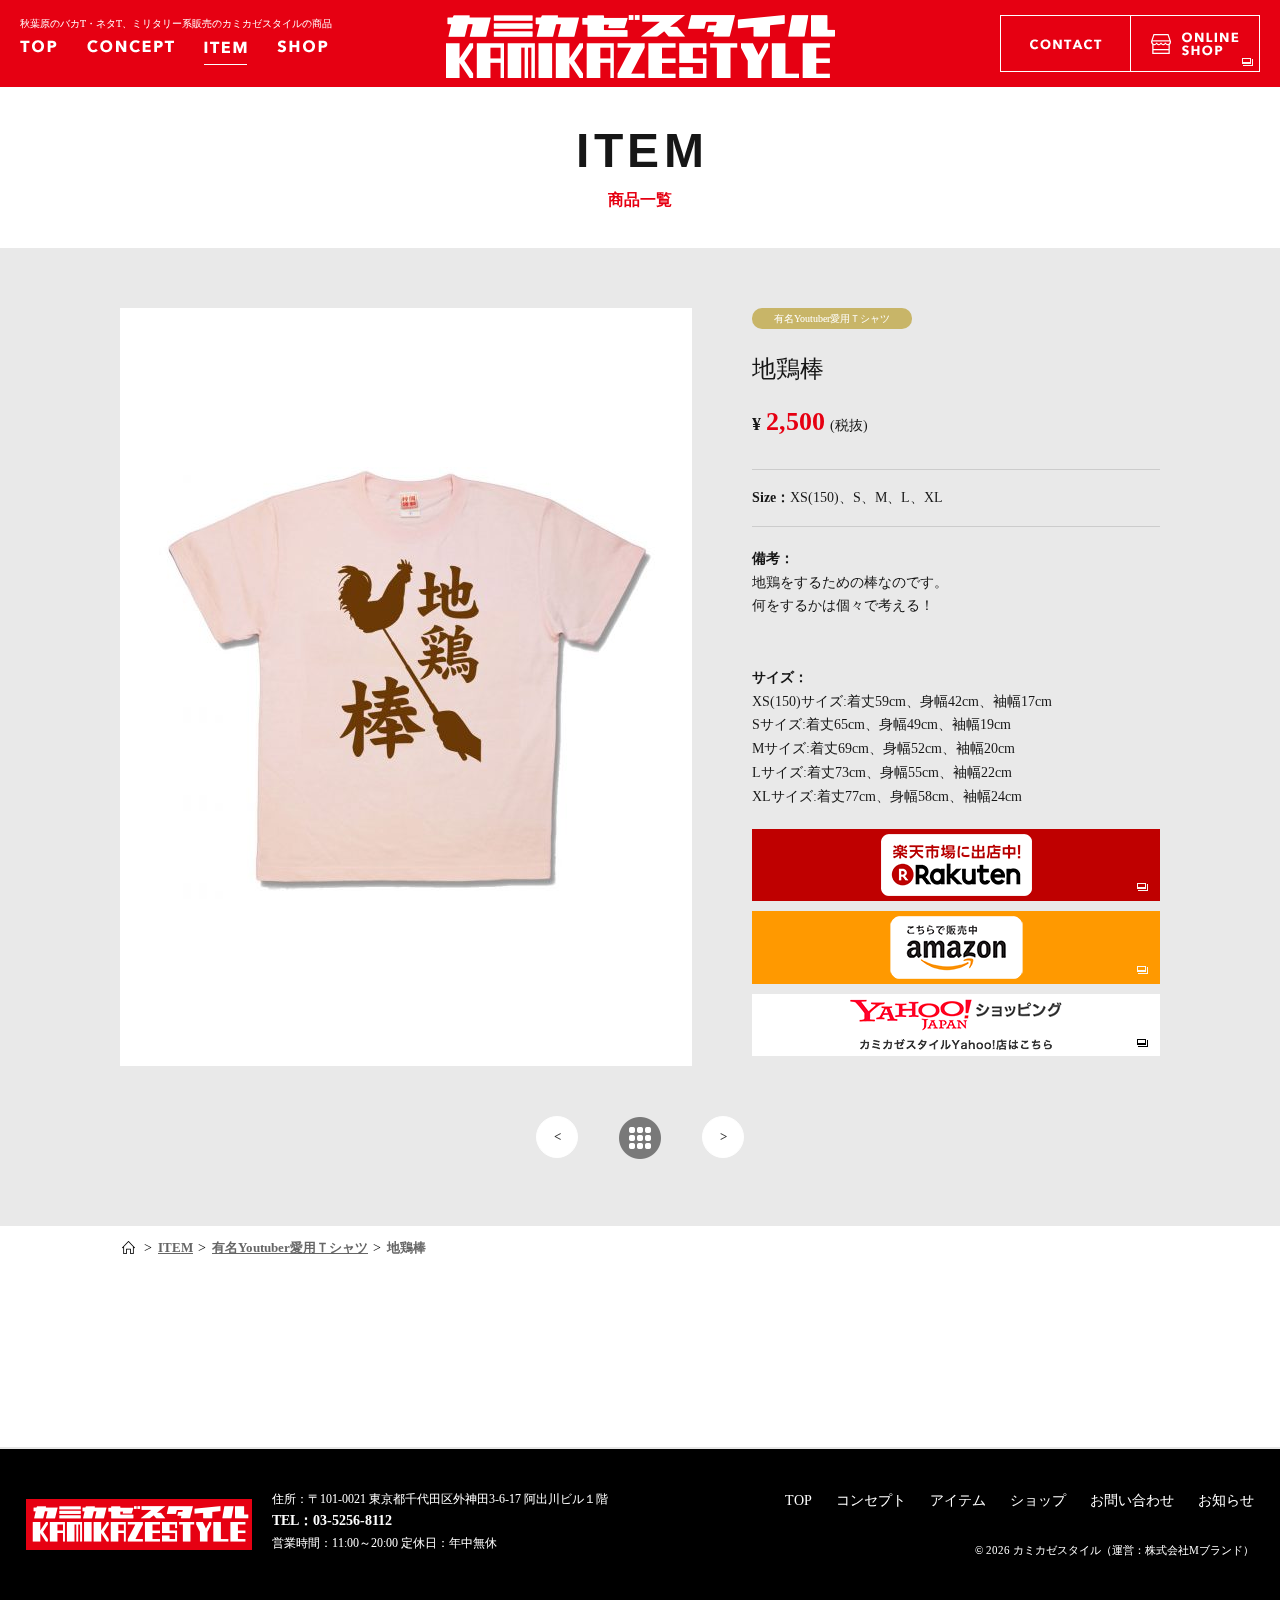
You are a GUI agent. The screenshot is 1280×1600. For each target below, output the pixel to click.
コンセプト (871, 1500)
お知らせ (1226, 1500)
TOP (798, 1500)
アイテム (958, 1500)
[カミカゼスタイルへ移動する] (130, 1248)
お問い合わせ (1132, 1500)
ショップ (1038, 1500)
